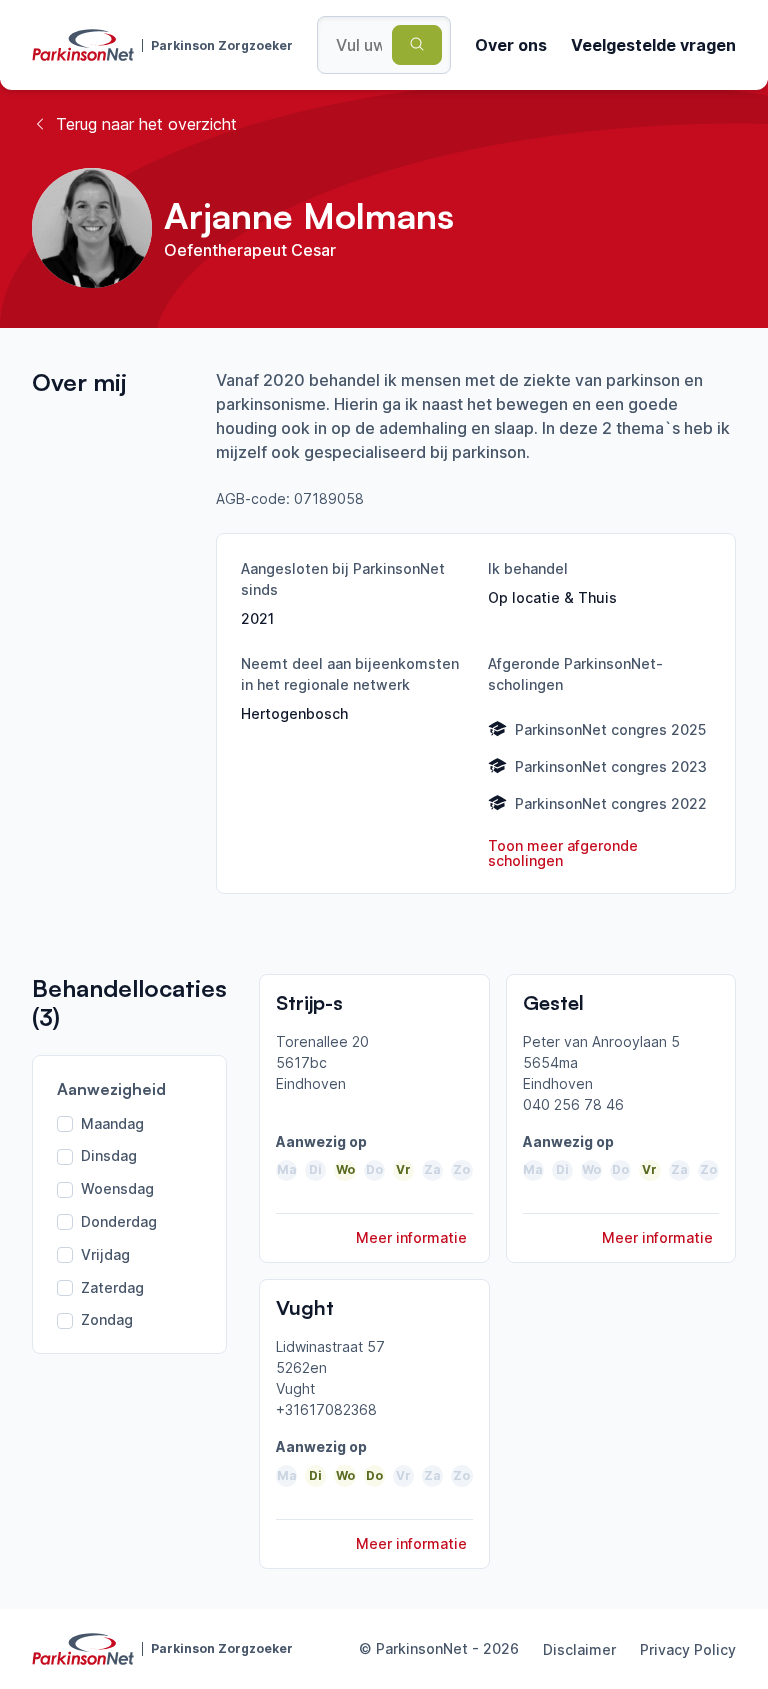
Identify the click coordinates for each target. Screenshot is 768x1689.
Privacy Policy (688, 1649)
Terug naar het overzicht (146, 124)
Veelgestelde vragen (653, 45)
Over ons (511, 45)
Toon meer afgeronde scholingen (563, 853)
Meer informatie (411, 1237)
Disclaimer (579, 1649)
